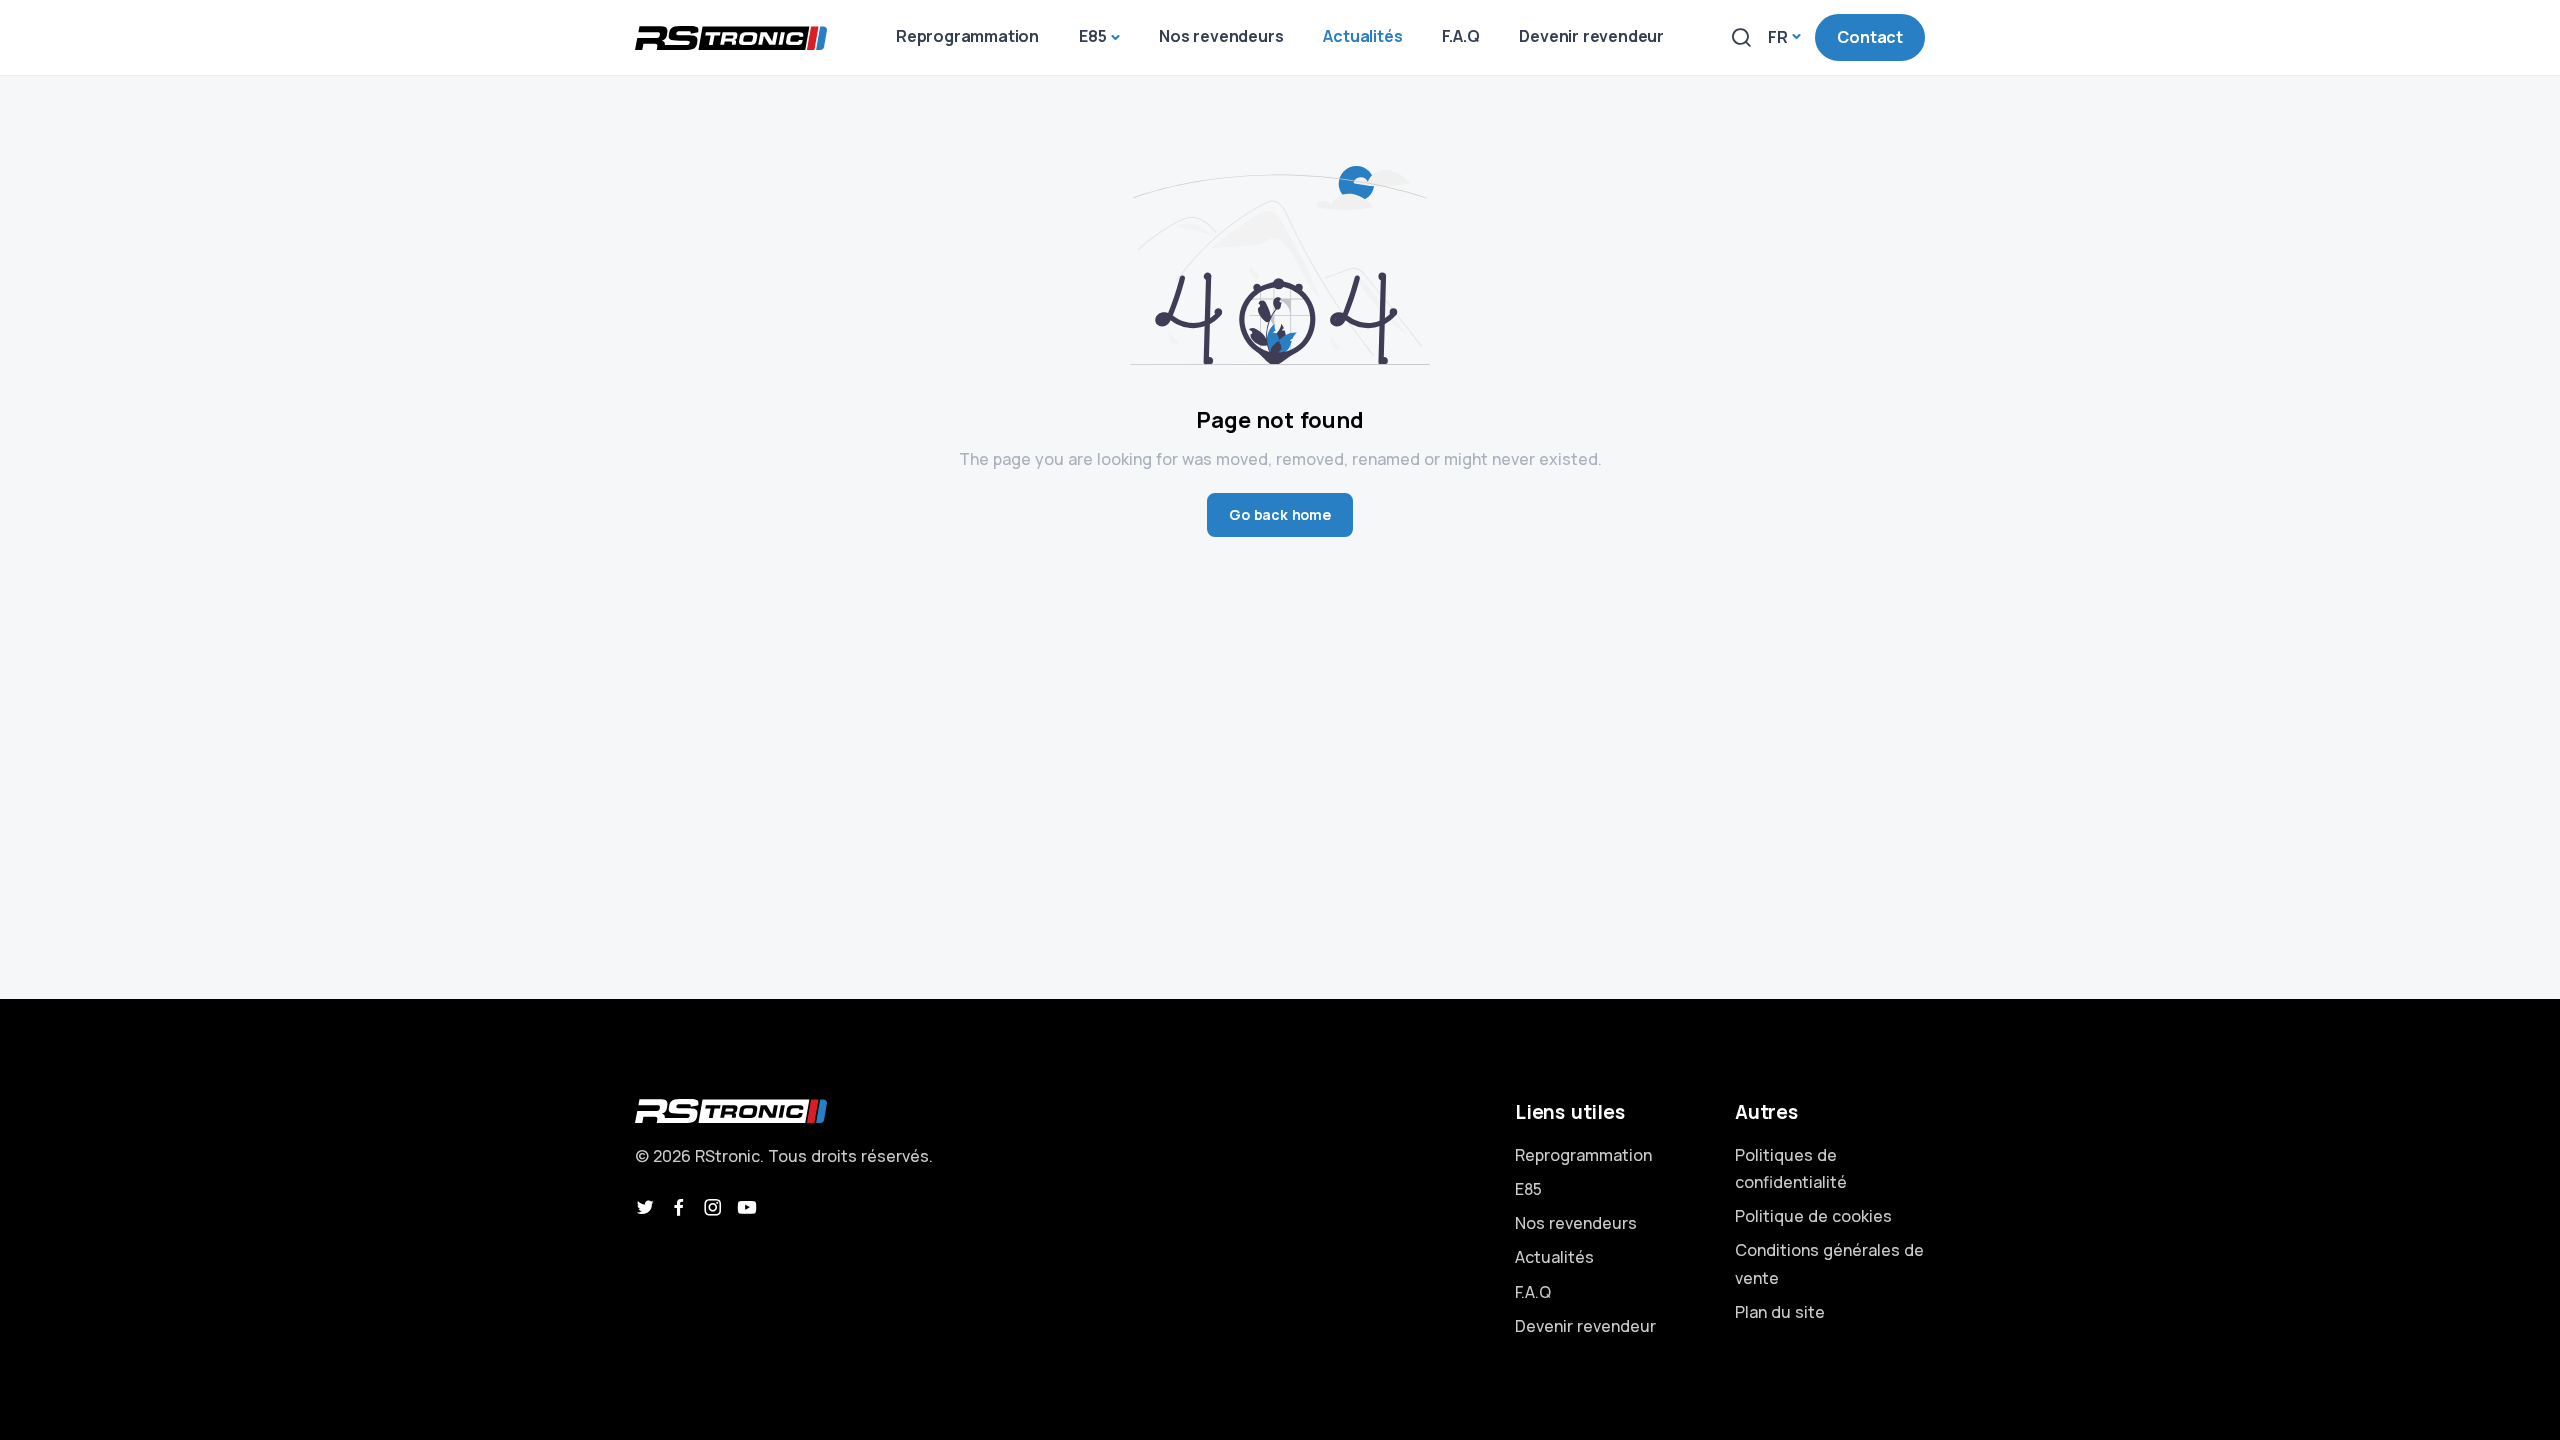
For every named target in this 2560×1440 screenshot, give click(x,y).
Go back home (1280, 514)
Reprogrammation (1583, 1155)
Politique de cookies (1813, 1216)
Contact (1870, 37)
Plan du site (1780, 1312)
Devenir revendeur (1585, 1326)
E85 (1528, 1189)
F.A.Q (1533, 1292)
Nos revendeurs (1576, 1223)
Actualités (1554, 1257)
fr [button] (1778, 37)
